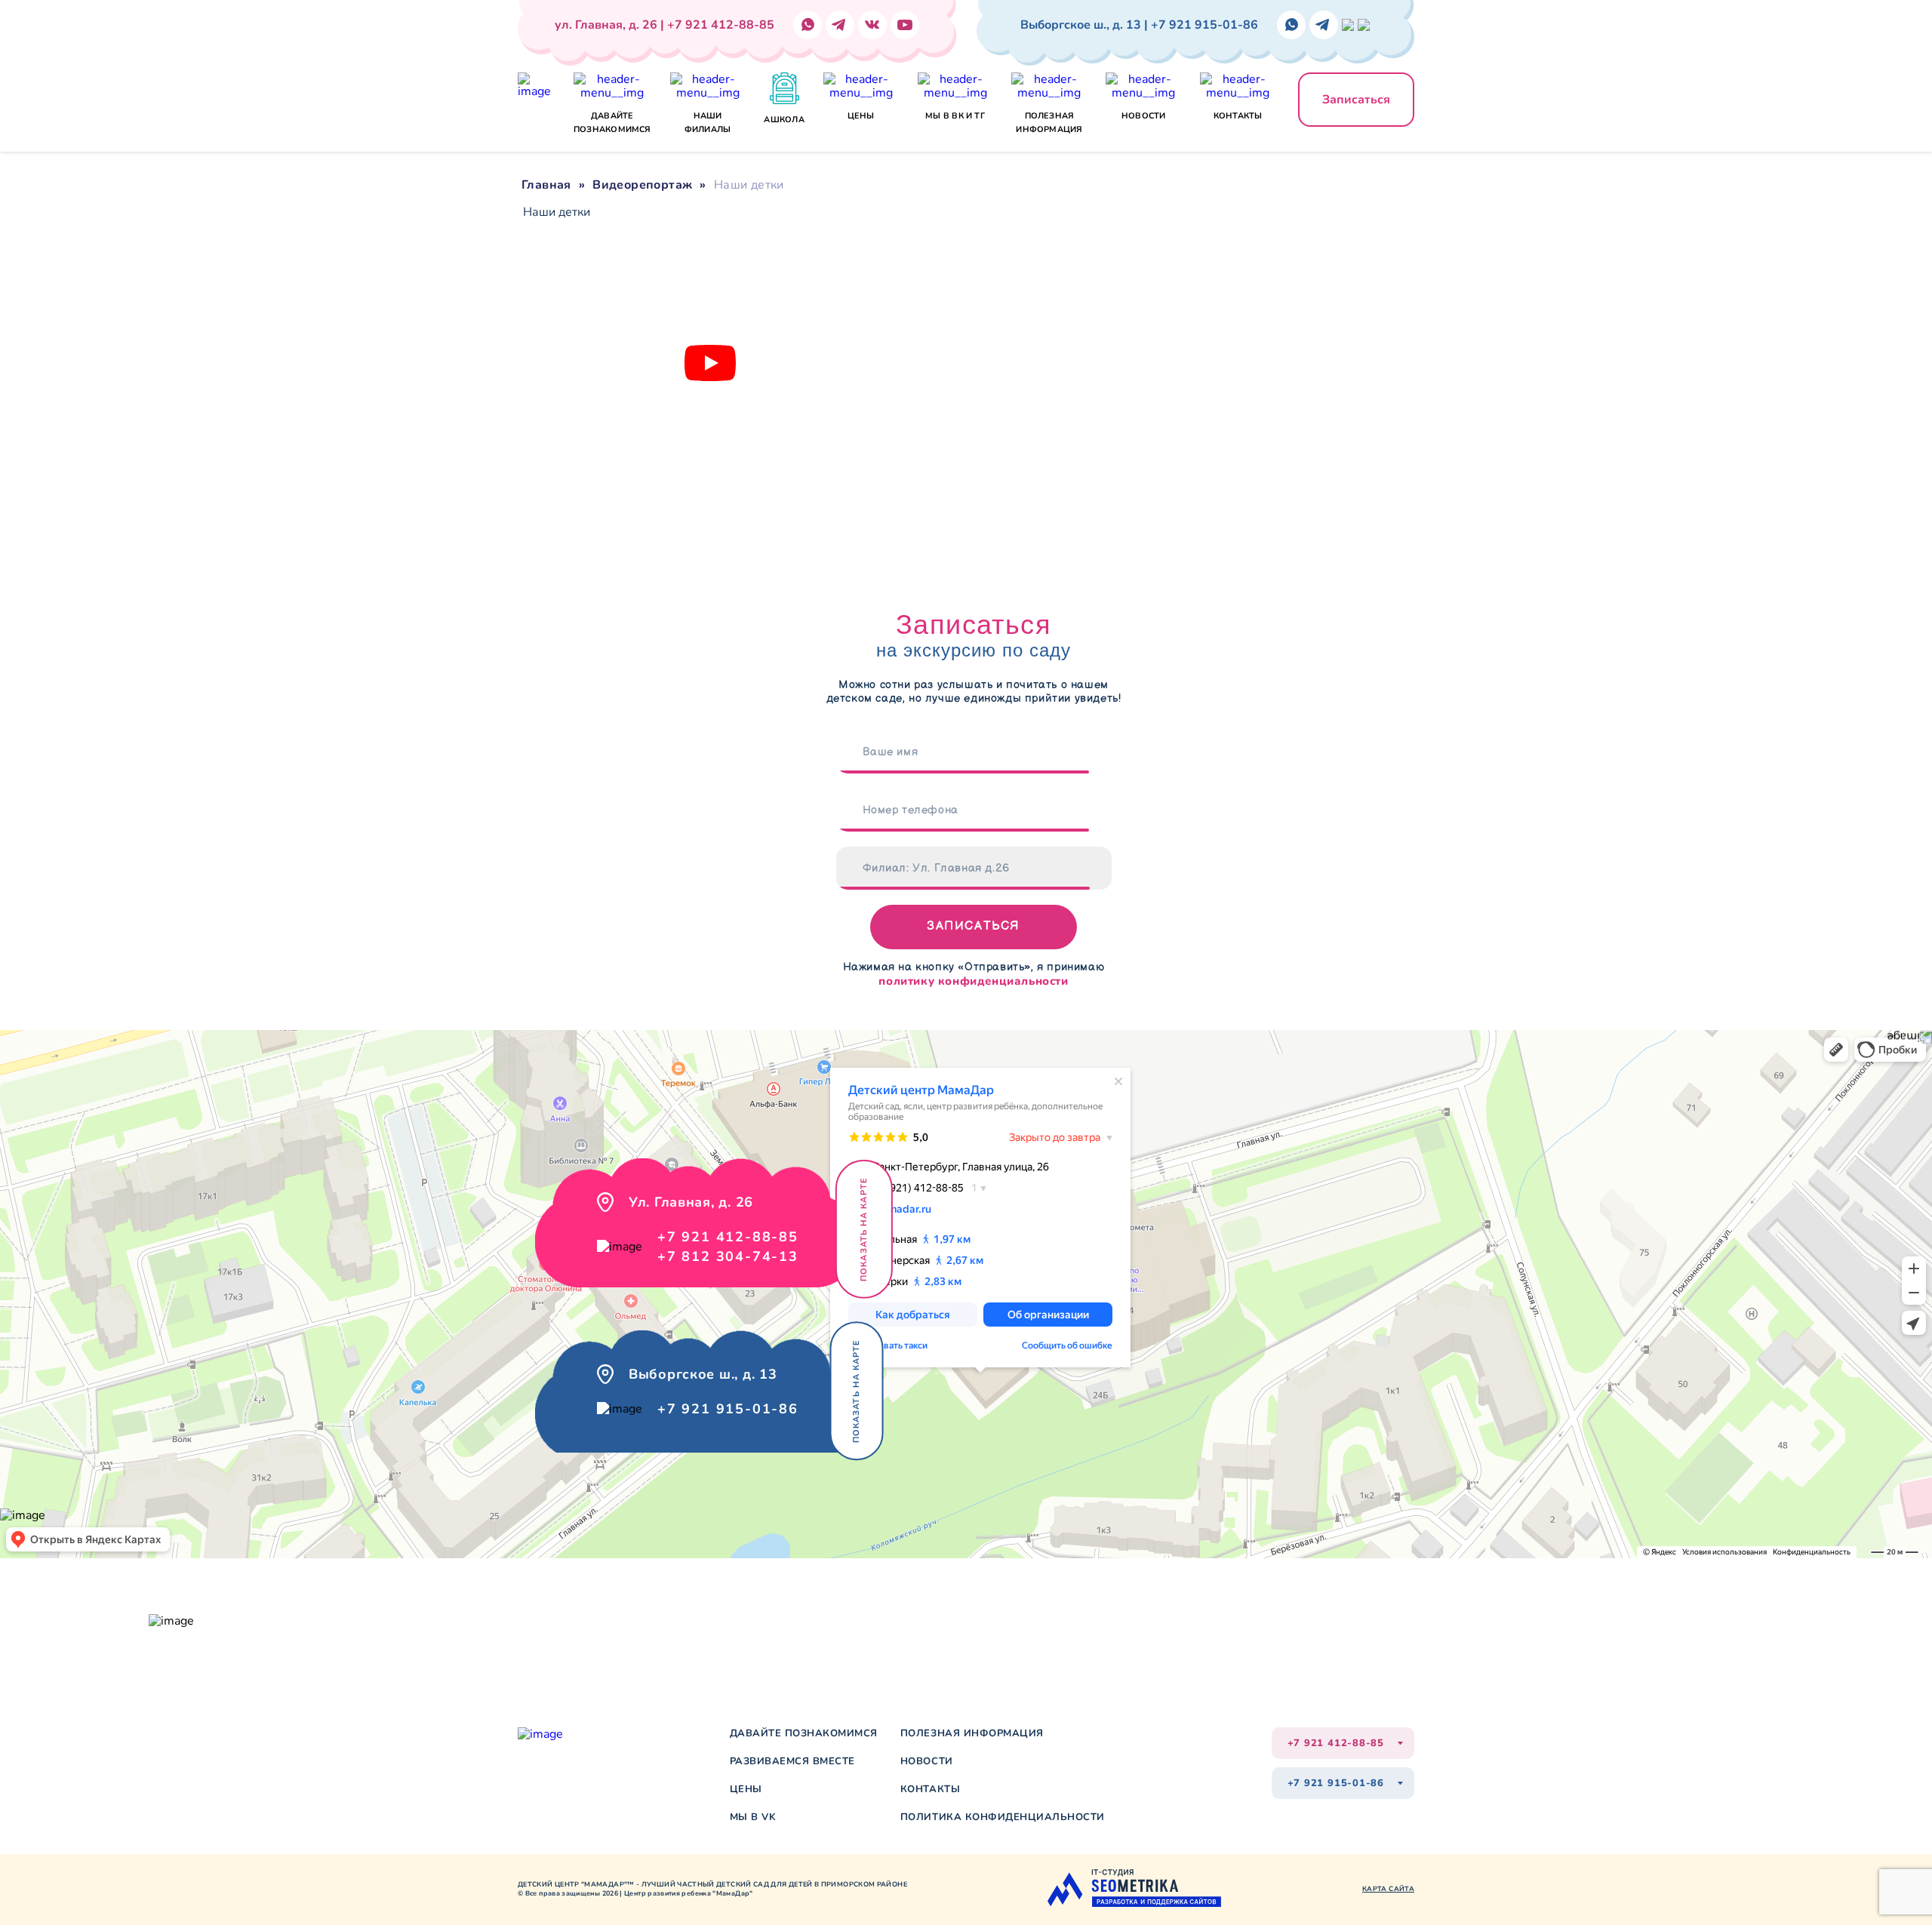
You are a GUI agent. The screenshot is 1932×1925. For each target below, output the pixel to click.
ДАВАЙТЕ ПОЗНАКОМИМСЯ (804, 1734)
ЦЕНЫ (746, 1790)
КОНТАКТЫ (930, 1790)
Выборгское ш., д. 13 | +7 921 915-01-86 (1139, 25)
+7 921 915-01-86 (728, 1409)
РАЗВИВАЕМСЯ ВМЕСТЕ (792, 1762)
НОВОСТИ (927, 1762)
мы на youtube (737, 1618)
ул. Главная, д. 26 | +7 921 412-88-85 (665, 25)
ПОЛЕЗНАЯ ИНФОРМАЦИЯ (972, 1734)
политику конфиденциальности (973, 981)
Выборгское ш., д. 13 (260, 1629)
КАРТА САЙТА (1388, 1889)
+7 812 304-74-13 (728, 1256)
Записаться (1356, 100)
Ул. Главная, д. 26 (254, 1613)
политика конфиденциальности (1003, 1817)
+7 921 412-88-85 (728, 1237)
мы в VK (753, 1817)
